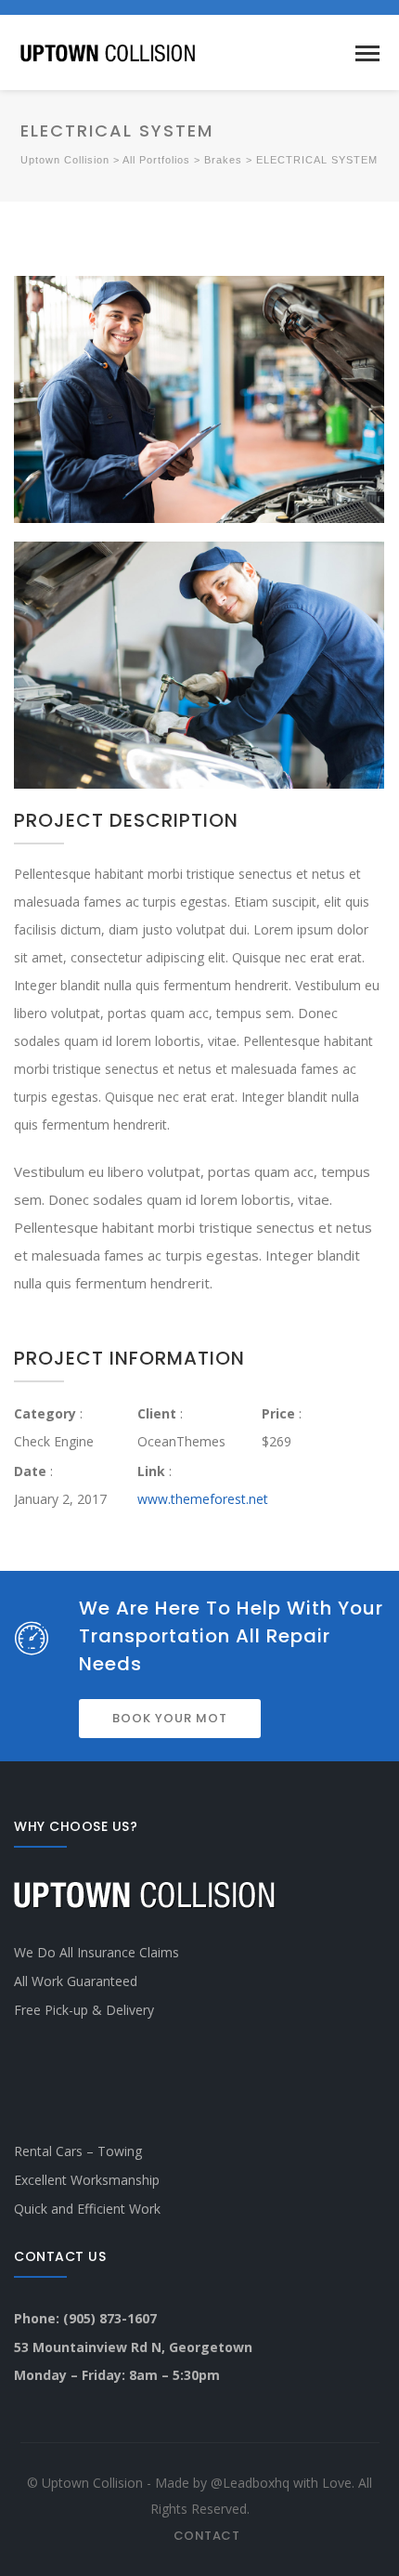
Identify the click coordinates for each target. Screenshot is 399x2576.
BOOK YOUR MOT (170, 1718)
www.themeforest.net (203, 1499)
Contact (207, 2536)
